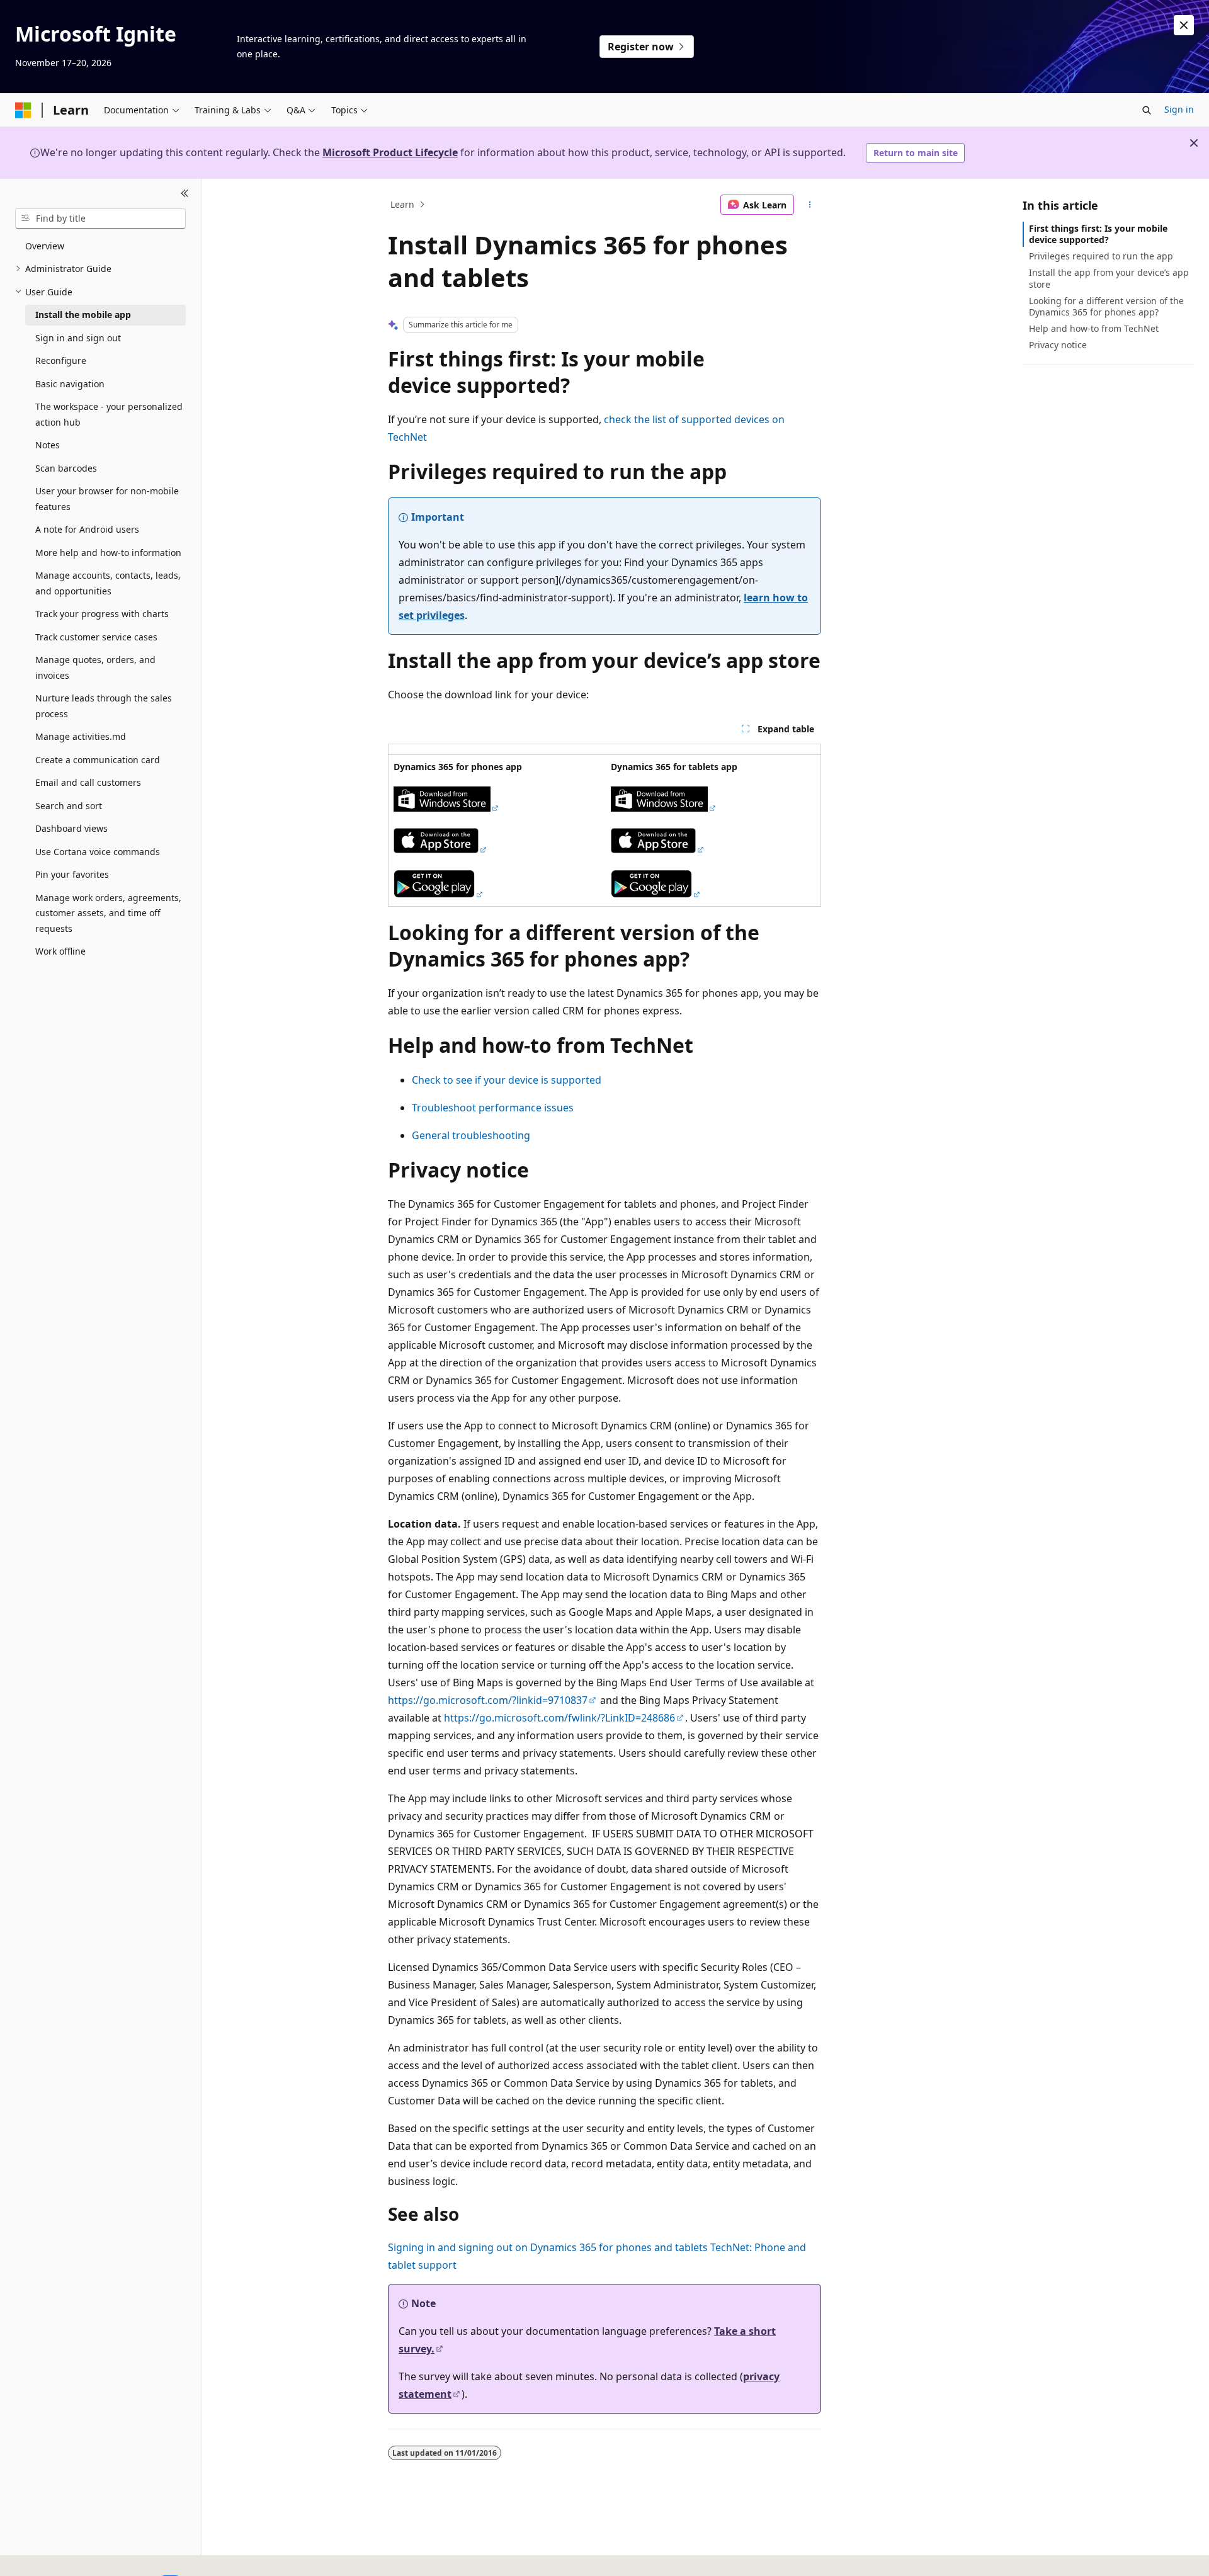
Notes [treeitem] (48, 445)
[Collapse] (185, 194)
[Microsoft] (23, 110)
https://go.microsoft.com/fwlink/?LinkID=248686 (559, 1718)
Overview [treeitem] (45, 246)
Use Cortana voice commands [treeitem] (98, 852)
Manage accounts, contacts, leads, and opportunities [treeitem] (108, 583)
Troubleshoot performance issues (493, 1108)
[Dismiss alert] (1184, 25)
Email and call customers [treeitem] (88, 782)
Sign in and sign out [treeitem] (78, 338)
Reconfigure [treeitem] (61, 360)
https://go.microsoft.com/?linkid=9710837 (488, 1700)
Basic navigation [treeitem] (70, 384)
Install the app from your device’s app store (1109, 278)
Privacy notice (1058, 345)
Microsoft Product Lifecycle (390, 152)
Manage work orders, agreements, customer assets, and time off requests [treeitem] (108, 913)
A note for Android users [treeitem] (87, 529)
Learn (402, 204)
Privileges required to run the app (1101, 256)
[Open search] (1147, 110)
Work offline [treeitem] (60, 951)
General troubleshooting (471, 1135)
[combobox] (100, 218)
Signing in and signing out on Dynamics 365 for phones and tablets (548, 2247)
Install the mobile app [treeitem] (83, 315)
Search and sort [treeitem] (69, 806)
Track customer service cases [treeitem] (96, 637)
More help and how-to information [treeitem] (108, 553)
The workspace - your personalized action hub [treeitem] (109, 414)
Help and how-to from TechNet (1094, 328)
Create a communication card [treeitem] (98, 760)
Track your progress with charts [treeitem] (102, 614)
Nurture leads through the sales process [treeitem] (104, 706)
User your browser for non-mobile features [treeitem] (107, 499)
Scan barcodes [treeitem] (66, 468)
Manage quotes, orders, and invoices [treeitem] (95, 667)
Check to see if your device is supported (507, 1080)
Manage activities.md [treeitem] (81, 736)
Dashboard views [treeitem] (71, 828)
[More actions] (810, 205)
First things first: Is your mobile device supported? (1098, 234)
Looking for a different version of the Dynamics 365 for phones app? (1106, 306)
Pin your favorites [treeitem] (72, 874)
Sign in (1179, 109)
